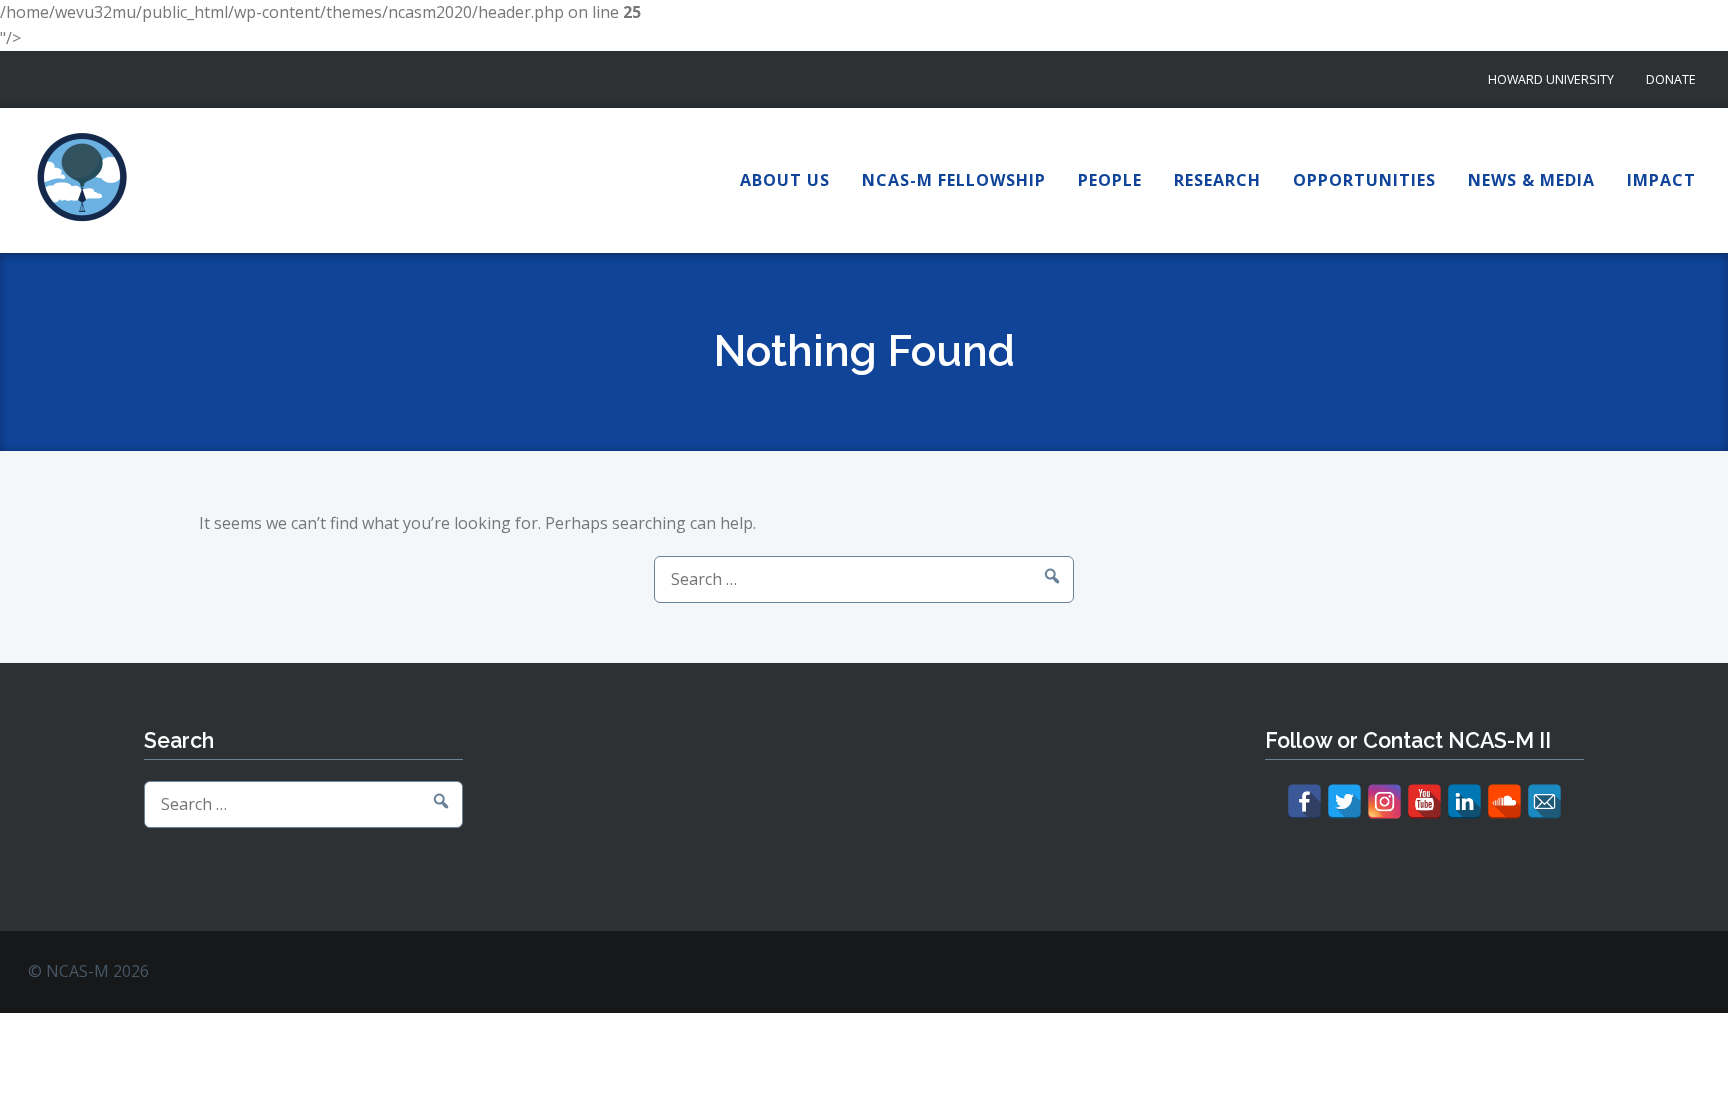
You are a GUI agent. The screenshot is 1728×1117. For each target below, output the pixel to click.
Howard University (1551, 79)
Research (1217, 180)
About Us (785, 180)
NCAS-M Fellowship (954, 180)
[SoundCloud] (1504, 801)
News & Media (1531, 180)
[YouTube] (1424, 801)
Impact (1661, 180)
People (1110, 180)
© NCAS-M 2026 (88, 971)
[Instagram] (1384, 801)
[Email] (1544, 801)
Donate (1671, 79)
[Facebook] (1304, 801)
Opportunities (1364, 180)
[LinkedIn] (1464, 801)
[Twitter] (1344, 801)
